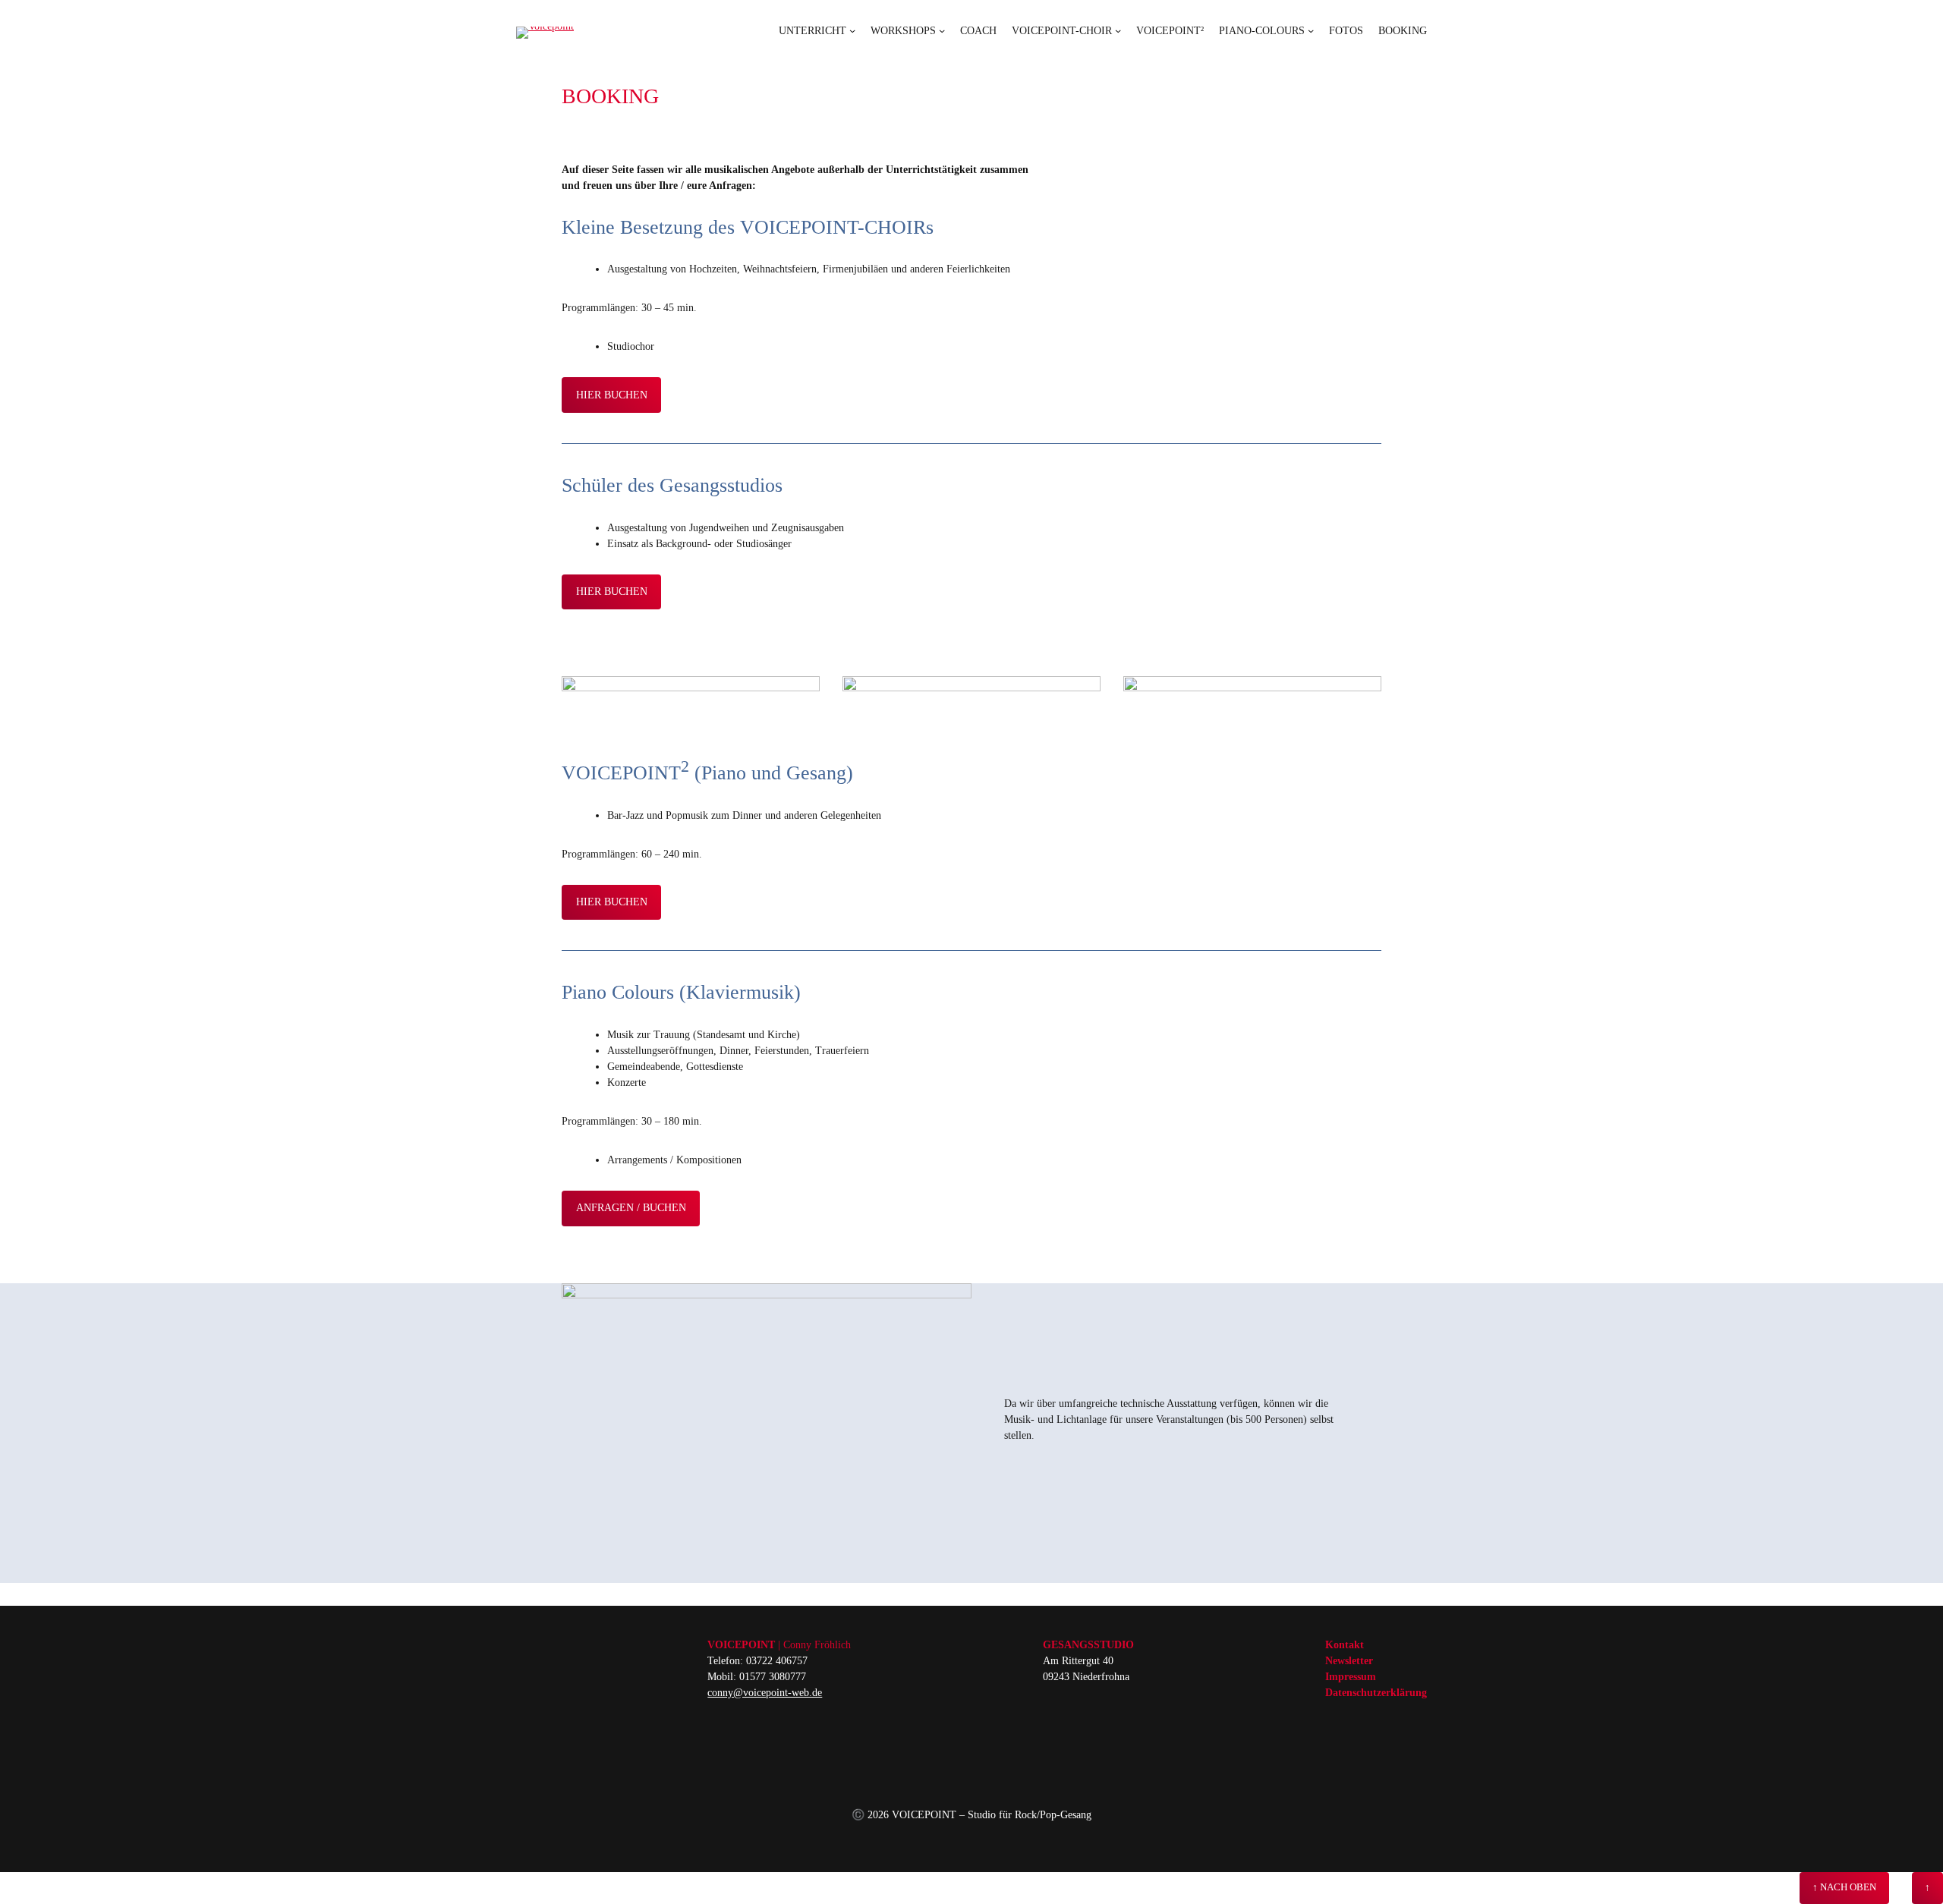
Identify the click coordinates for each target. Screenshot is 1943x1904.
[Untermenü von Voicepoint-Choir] (1118, 30)
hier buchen (612, 395)
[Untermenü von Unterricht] (852, 30)
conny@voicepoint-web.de (765, 1693)
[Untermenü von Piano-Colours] (1311, 30)
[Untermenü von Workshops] (942, 30)
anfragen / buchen (631, 1208)
